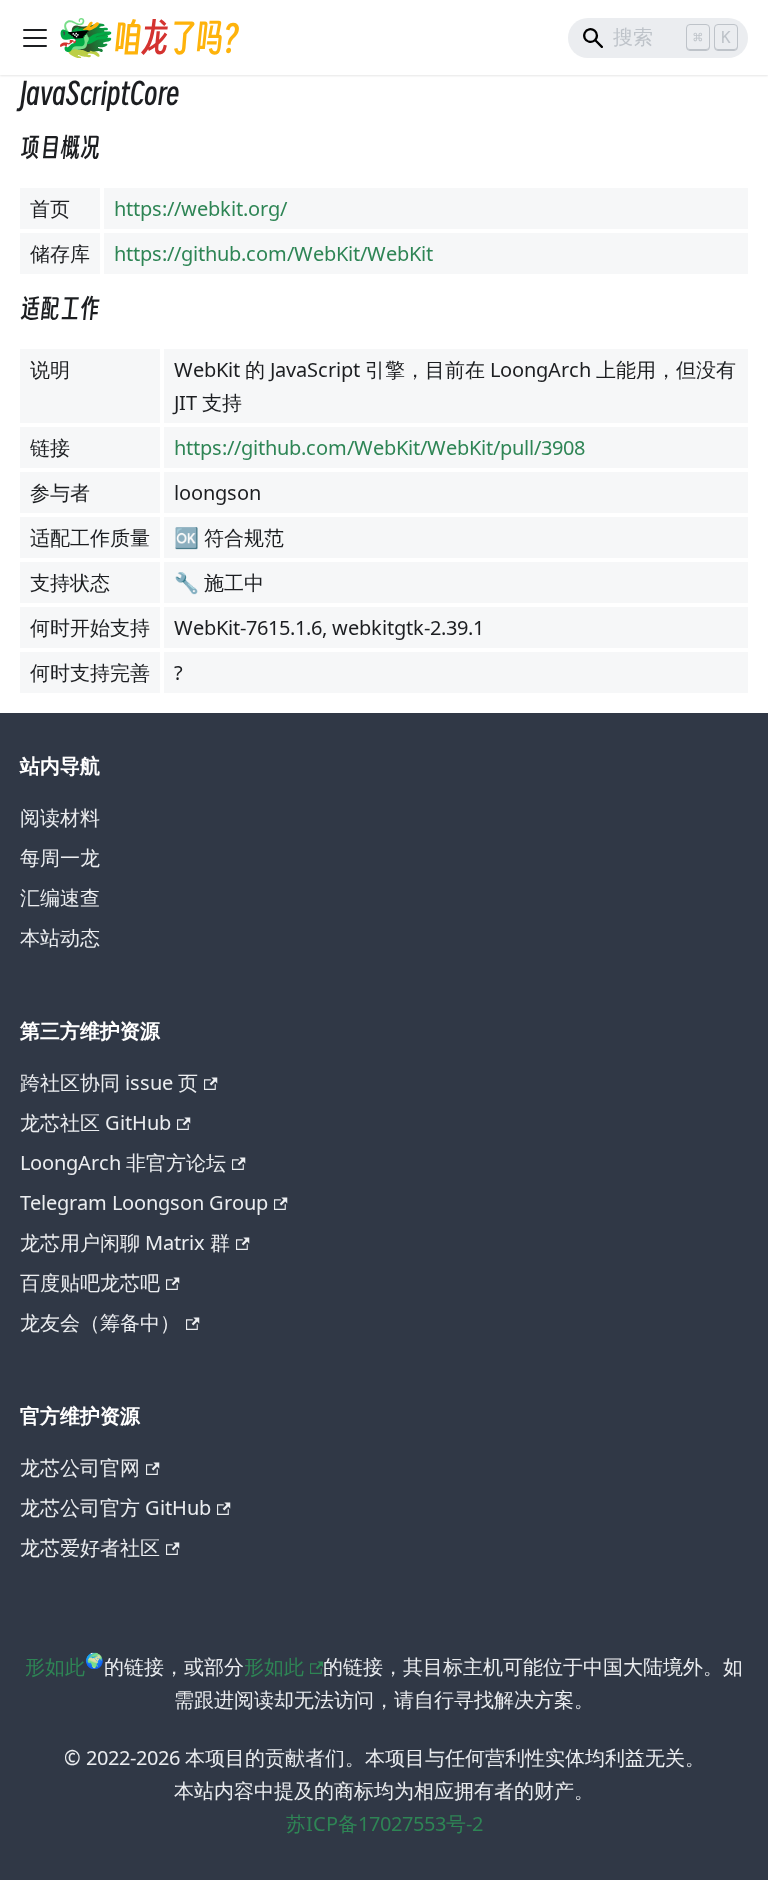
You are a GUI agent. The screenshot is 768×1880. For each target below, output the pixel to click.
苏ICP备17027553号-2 (384, 1823)
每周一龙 (60, 857)
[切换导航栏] (35, 38)
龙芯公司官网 (80, 1467)
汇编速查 (60, 897)
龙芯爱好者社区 (90, 1547)
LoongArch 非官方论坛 (123, 1162)
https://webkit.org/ (200, 208)
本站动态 (60, 937)
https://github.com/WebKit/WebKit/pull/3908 (379, 447)
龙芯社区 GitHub (95, 1122)
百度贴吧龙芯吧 (90, 1282)
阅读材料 (60, 817)
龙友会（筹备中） (100, 1322)
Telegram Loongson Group (144, 1202)
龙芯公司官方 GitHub (115, 1507)
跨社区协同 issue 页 (109, 1082)
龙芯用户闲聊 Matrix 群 (125, 1242)
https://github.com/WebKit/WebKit (273, 253)
